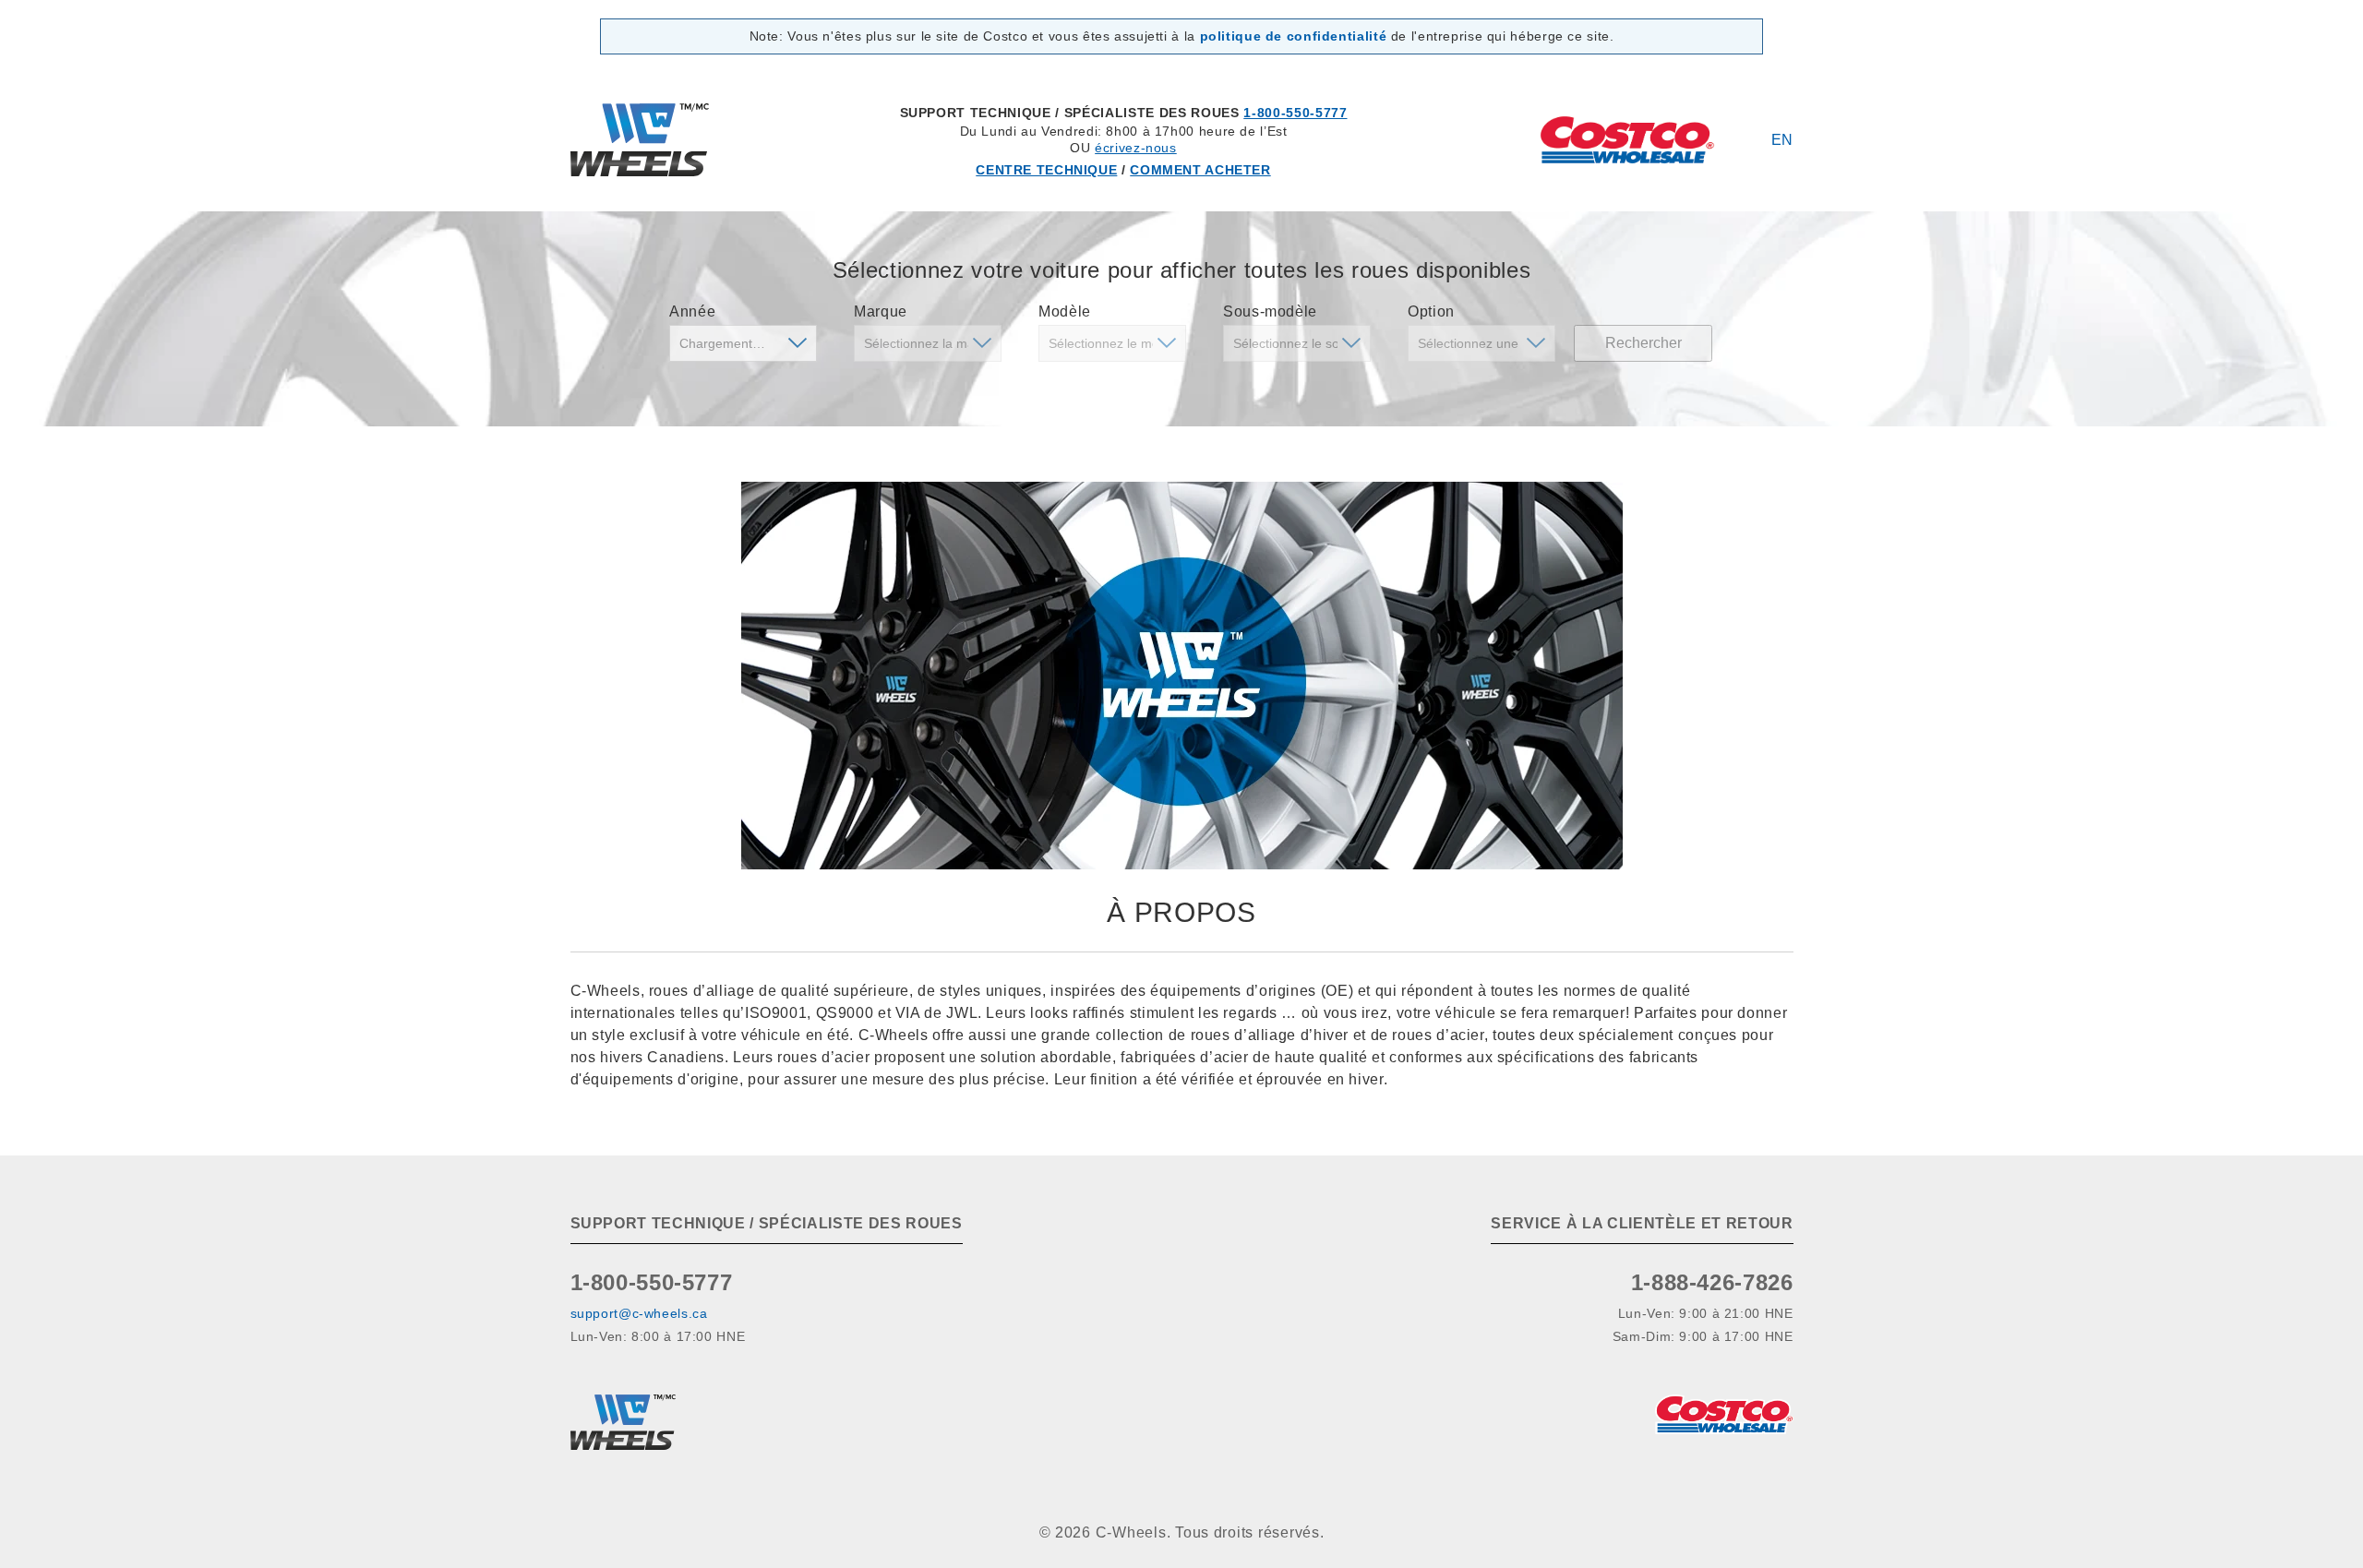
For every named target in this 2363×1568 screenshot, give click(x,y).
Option (1431, 311)
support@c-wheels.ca (639, 1313)
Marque (881, 311)
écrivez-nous (1136, 148)
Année (692, 311)
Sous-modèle (1270, 311)
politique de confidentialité (1294, 36)
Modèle (1065, 311)
